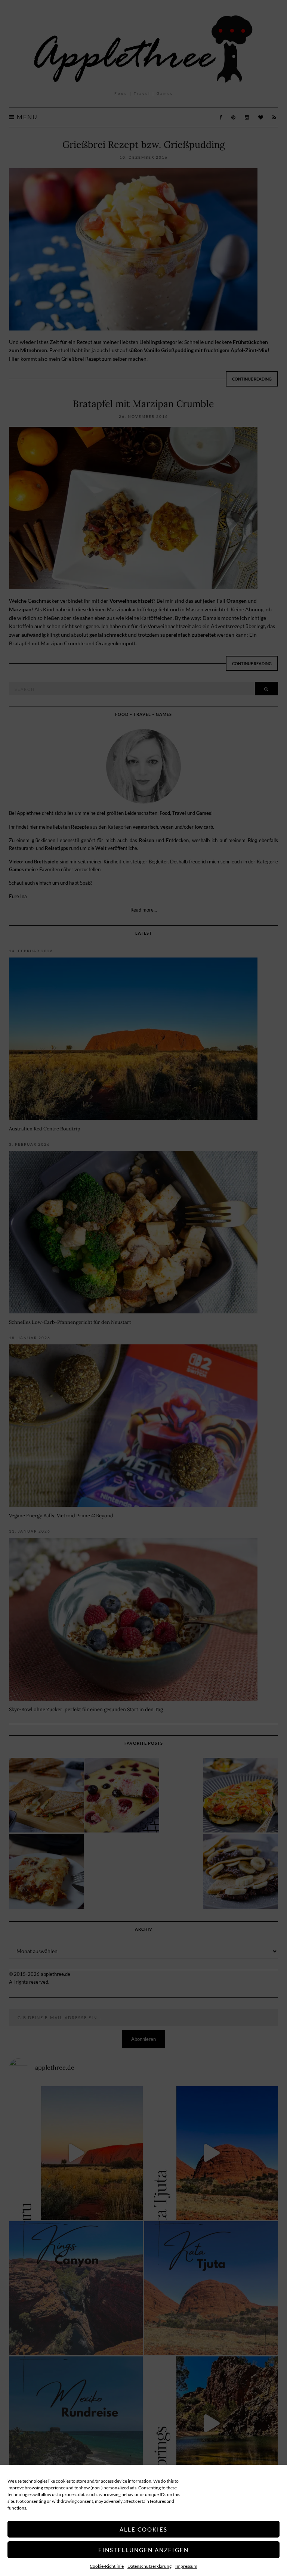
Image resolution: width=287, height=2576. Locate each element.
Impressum (186, 2566)
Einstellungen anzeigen (143, 2550)
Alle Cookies (143, 2529)
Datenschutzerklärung (149, 2566)
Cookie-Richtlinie (107, 2566)
